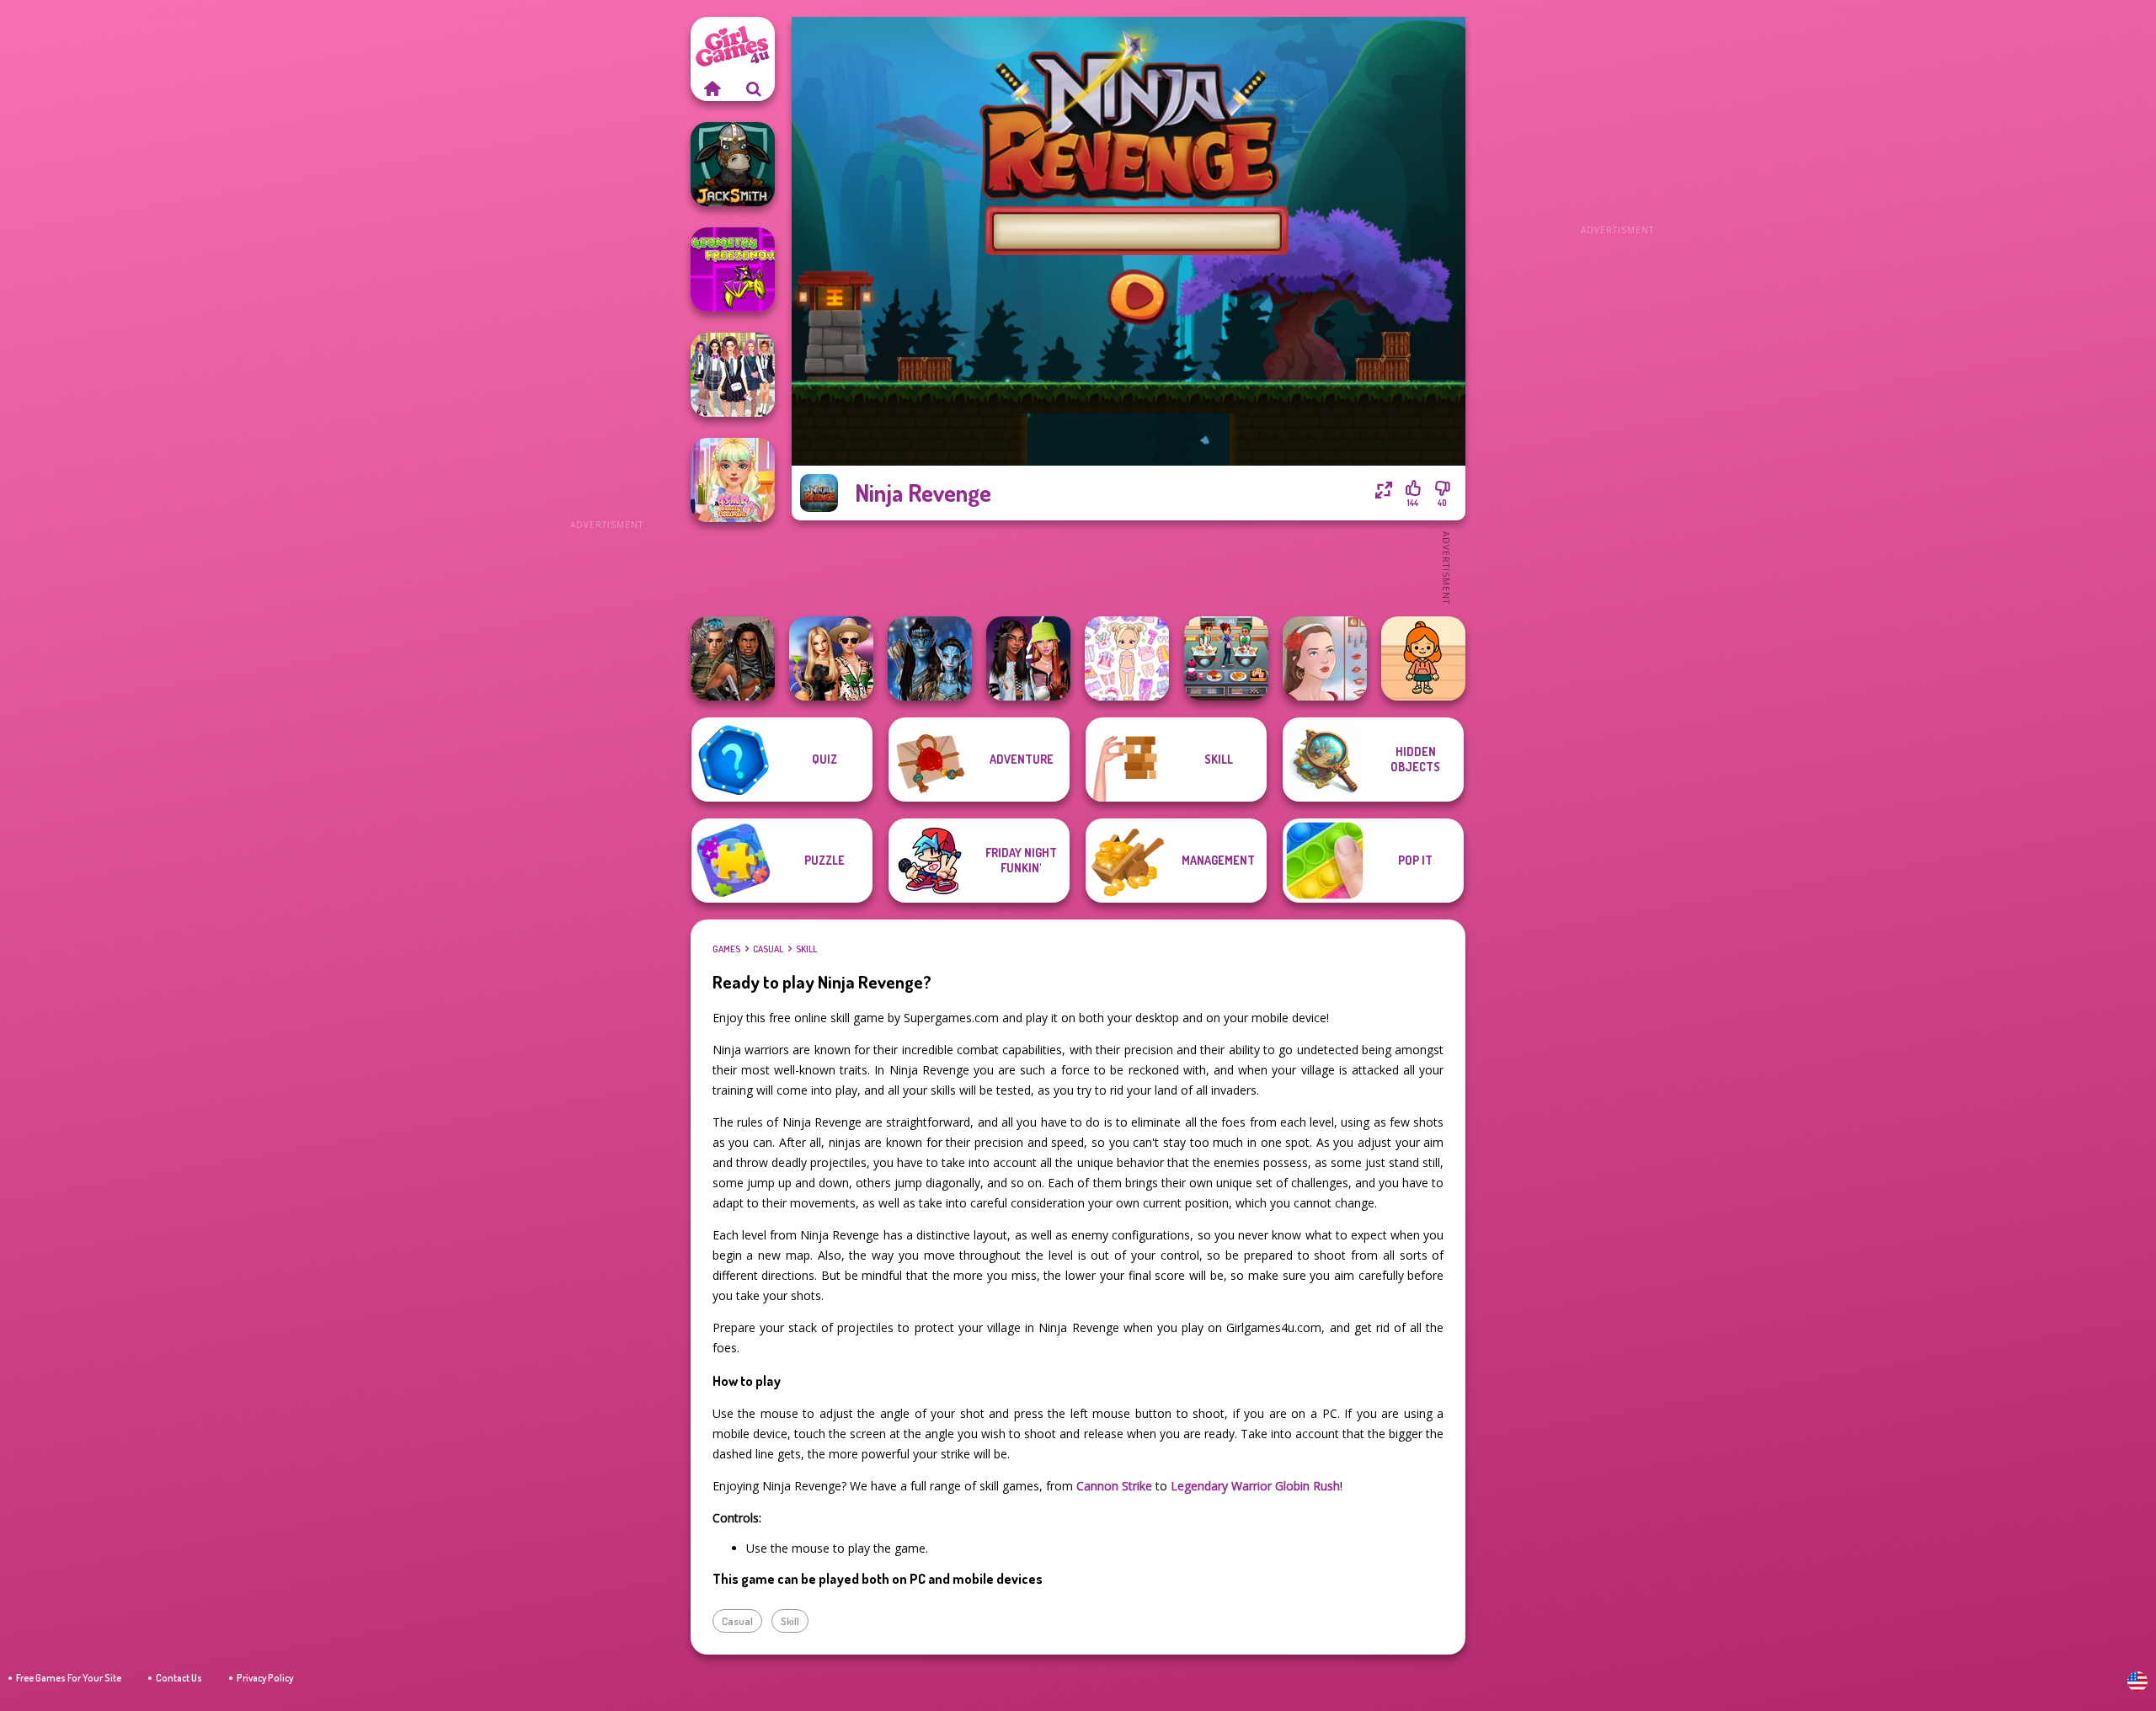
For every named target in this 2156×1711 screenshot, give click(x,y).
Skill (806, 949)
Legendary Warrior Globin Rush (1255, 1486)
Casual (768, 949)
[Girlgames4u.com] (712, 88)
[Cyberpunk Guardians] (733, 658)
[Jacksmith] (733, 164)
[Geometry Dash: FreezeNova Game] (733, 269)
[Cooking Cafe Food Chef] (1226, 658)
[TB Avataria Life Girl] (1423, 658)
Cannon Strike (1114, 1486)
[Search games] (754, 88)
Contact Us (179, 1678)
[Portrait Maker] (1325, 658)
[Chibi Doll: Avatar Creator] (1127, 658)
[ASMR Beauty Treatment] (733, 480)
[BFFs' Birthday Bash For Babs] (831, 658)
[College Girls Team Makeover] (733, 375)
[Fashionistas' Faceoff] (1028, 658)
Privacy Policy (265, 1678)
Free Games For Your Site (69, 1678)
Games (726, 949)
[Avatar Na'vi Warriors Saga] (930, 658)
